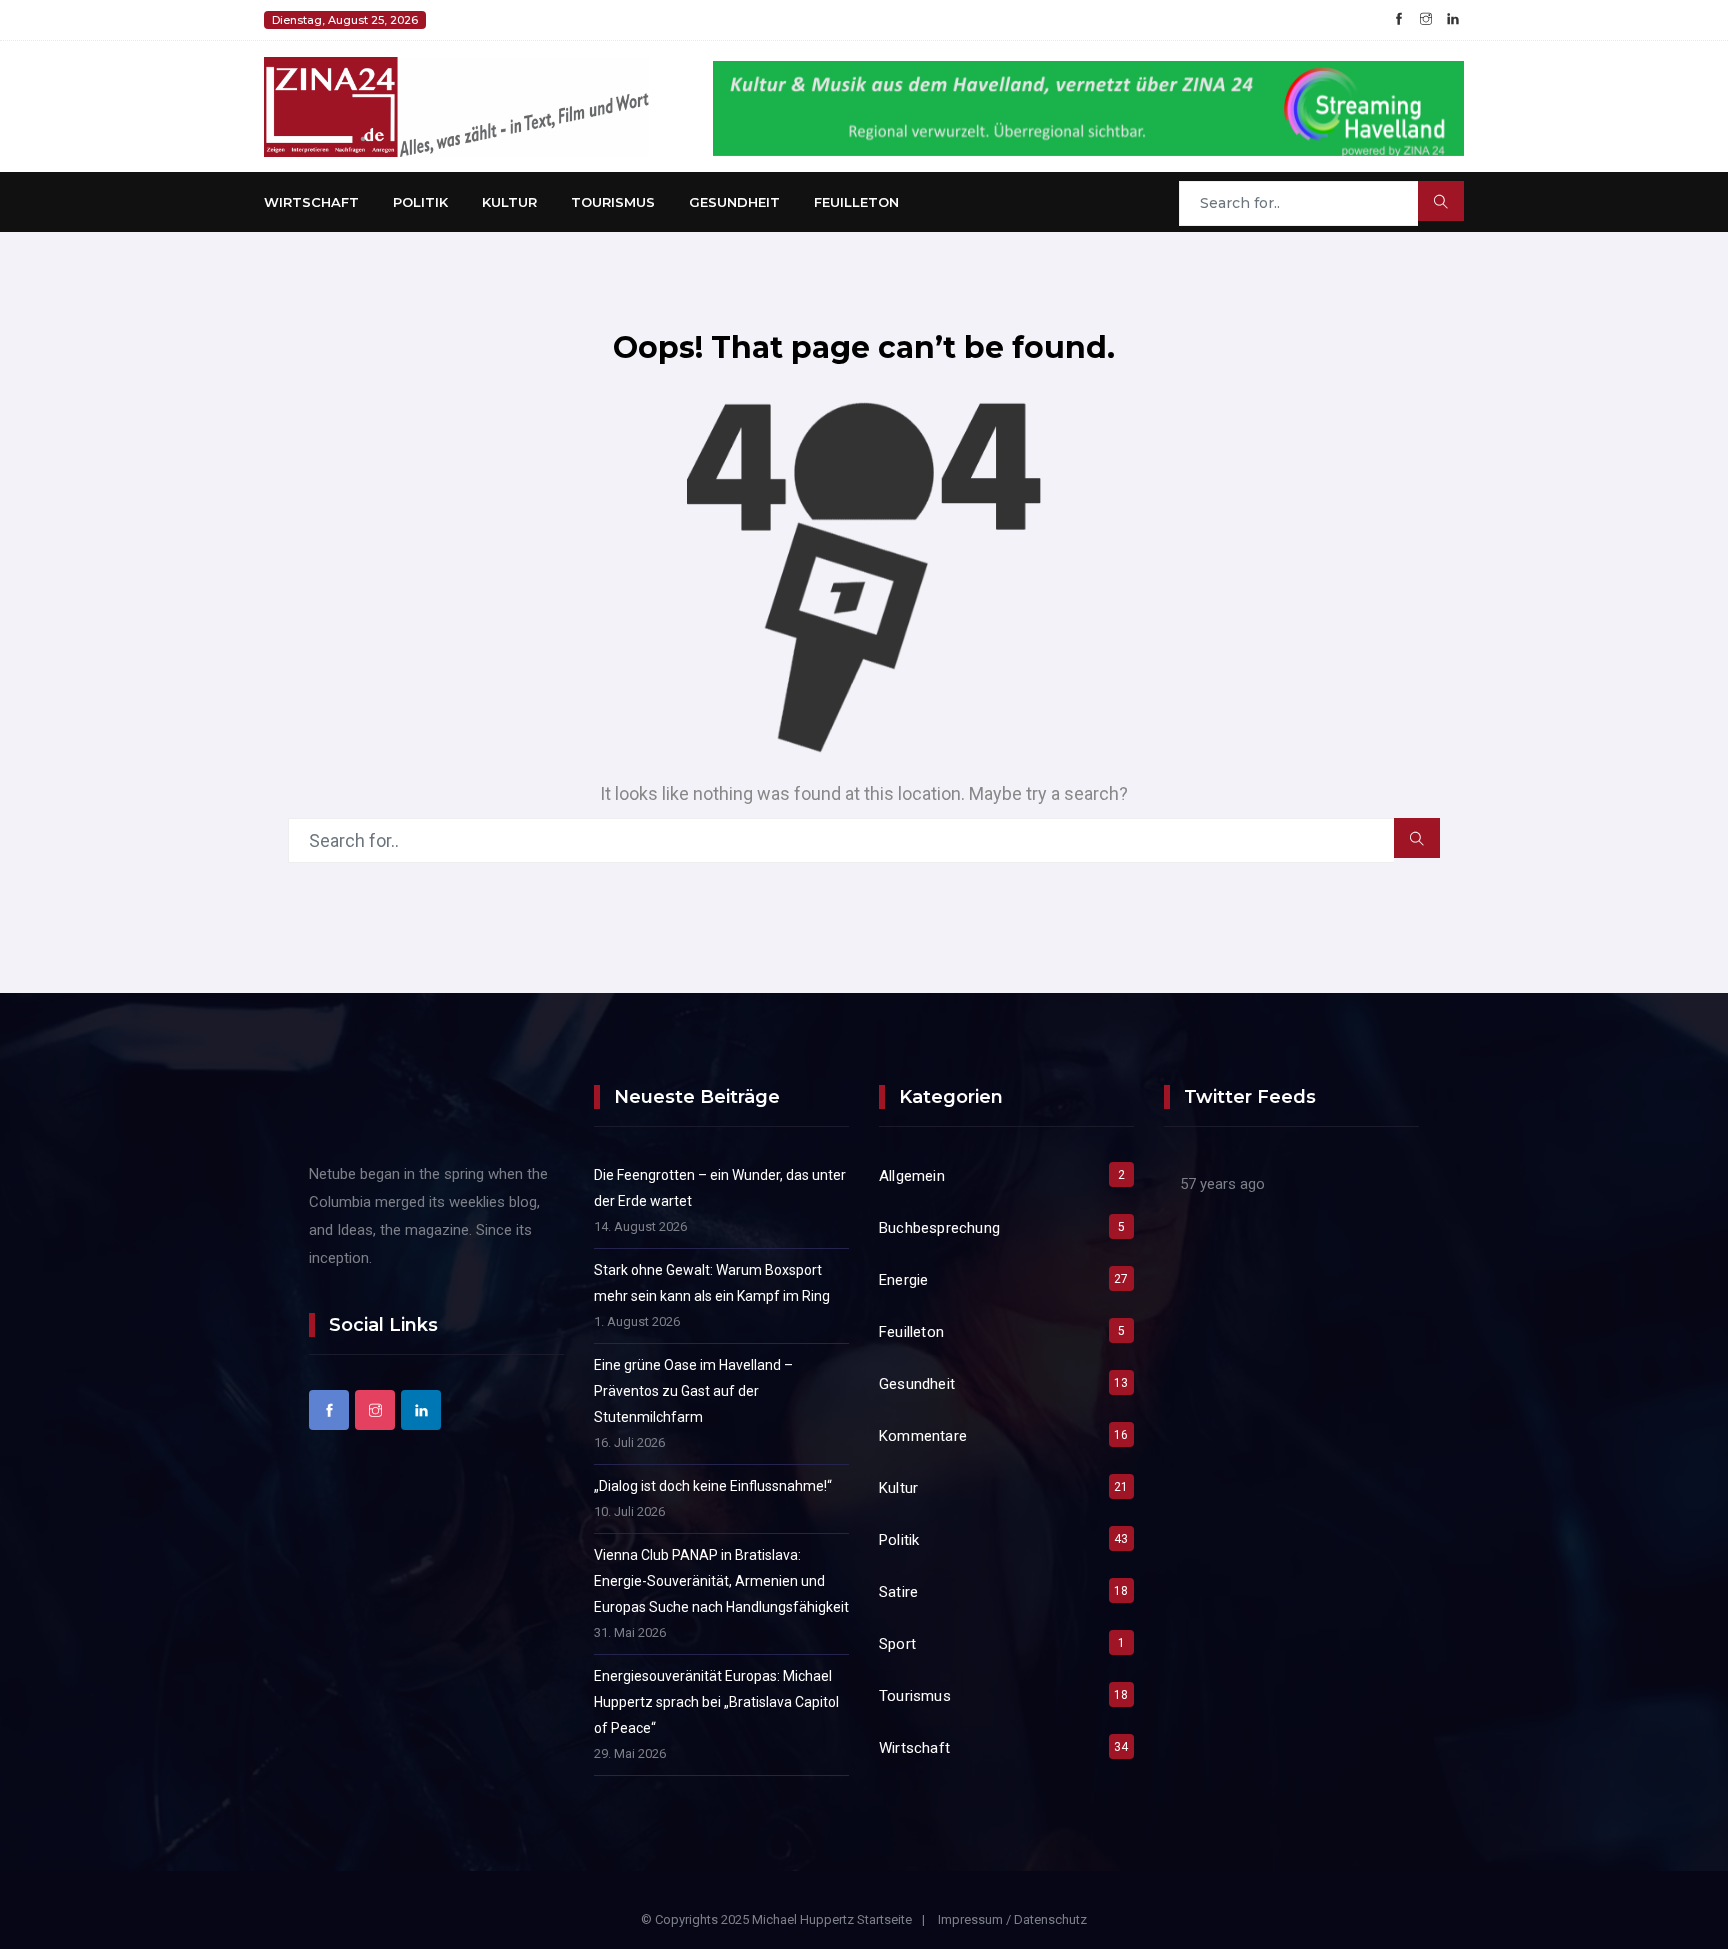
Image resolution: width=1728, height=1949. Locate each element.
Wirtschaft (311, 202)
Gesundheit (734, 202)
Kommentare (923, 1436)
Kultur (509, 202)
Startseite (884, 1919)
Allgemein (912, 1176)
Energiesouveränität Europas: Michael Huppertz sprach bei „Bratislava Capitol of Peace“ (716, 1702)
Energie (903, 1280)
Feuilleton (856, 202)
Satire (898, 1592)
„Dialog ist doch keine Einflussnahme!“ (713, 1486)
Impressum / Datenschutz (1012, 1919)
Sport (897, 1644)
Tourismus (613, 202)
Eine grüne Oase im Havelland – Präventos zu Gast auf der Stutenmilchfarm (693, 1391)
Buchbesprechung (939, 1228)
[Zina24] (456, 105)
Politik (420, 202)
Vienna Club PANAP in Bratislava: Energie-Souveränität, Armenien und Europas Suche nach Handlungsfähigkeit (721, 1581)
